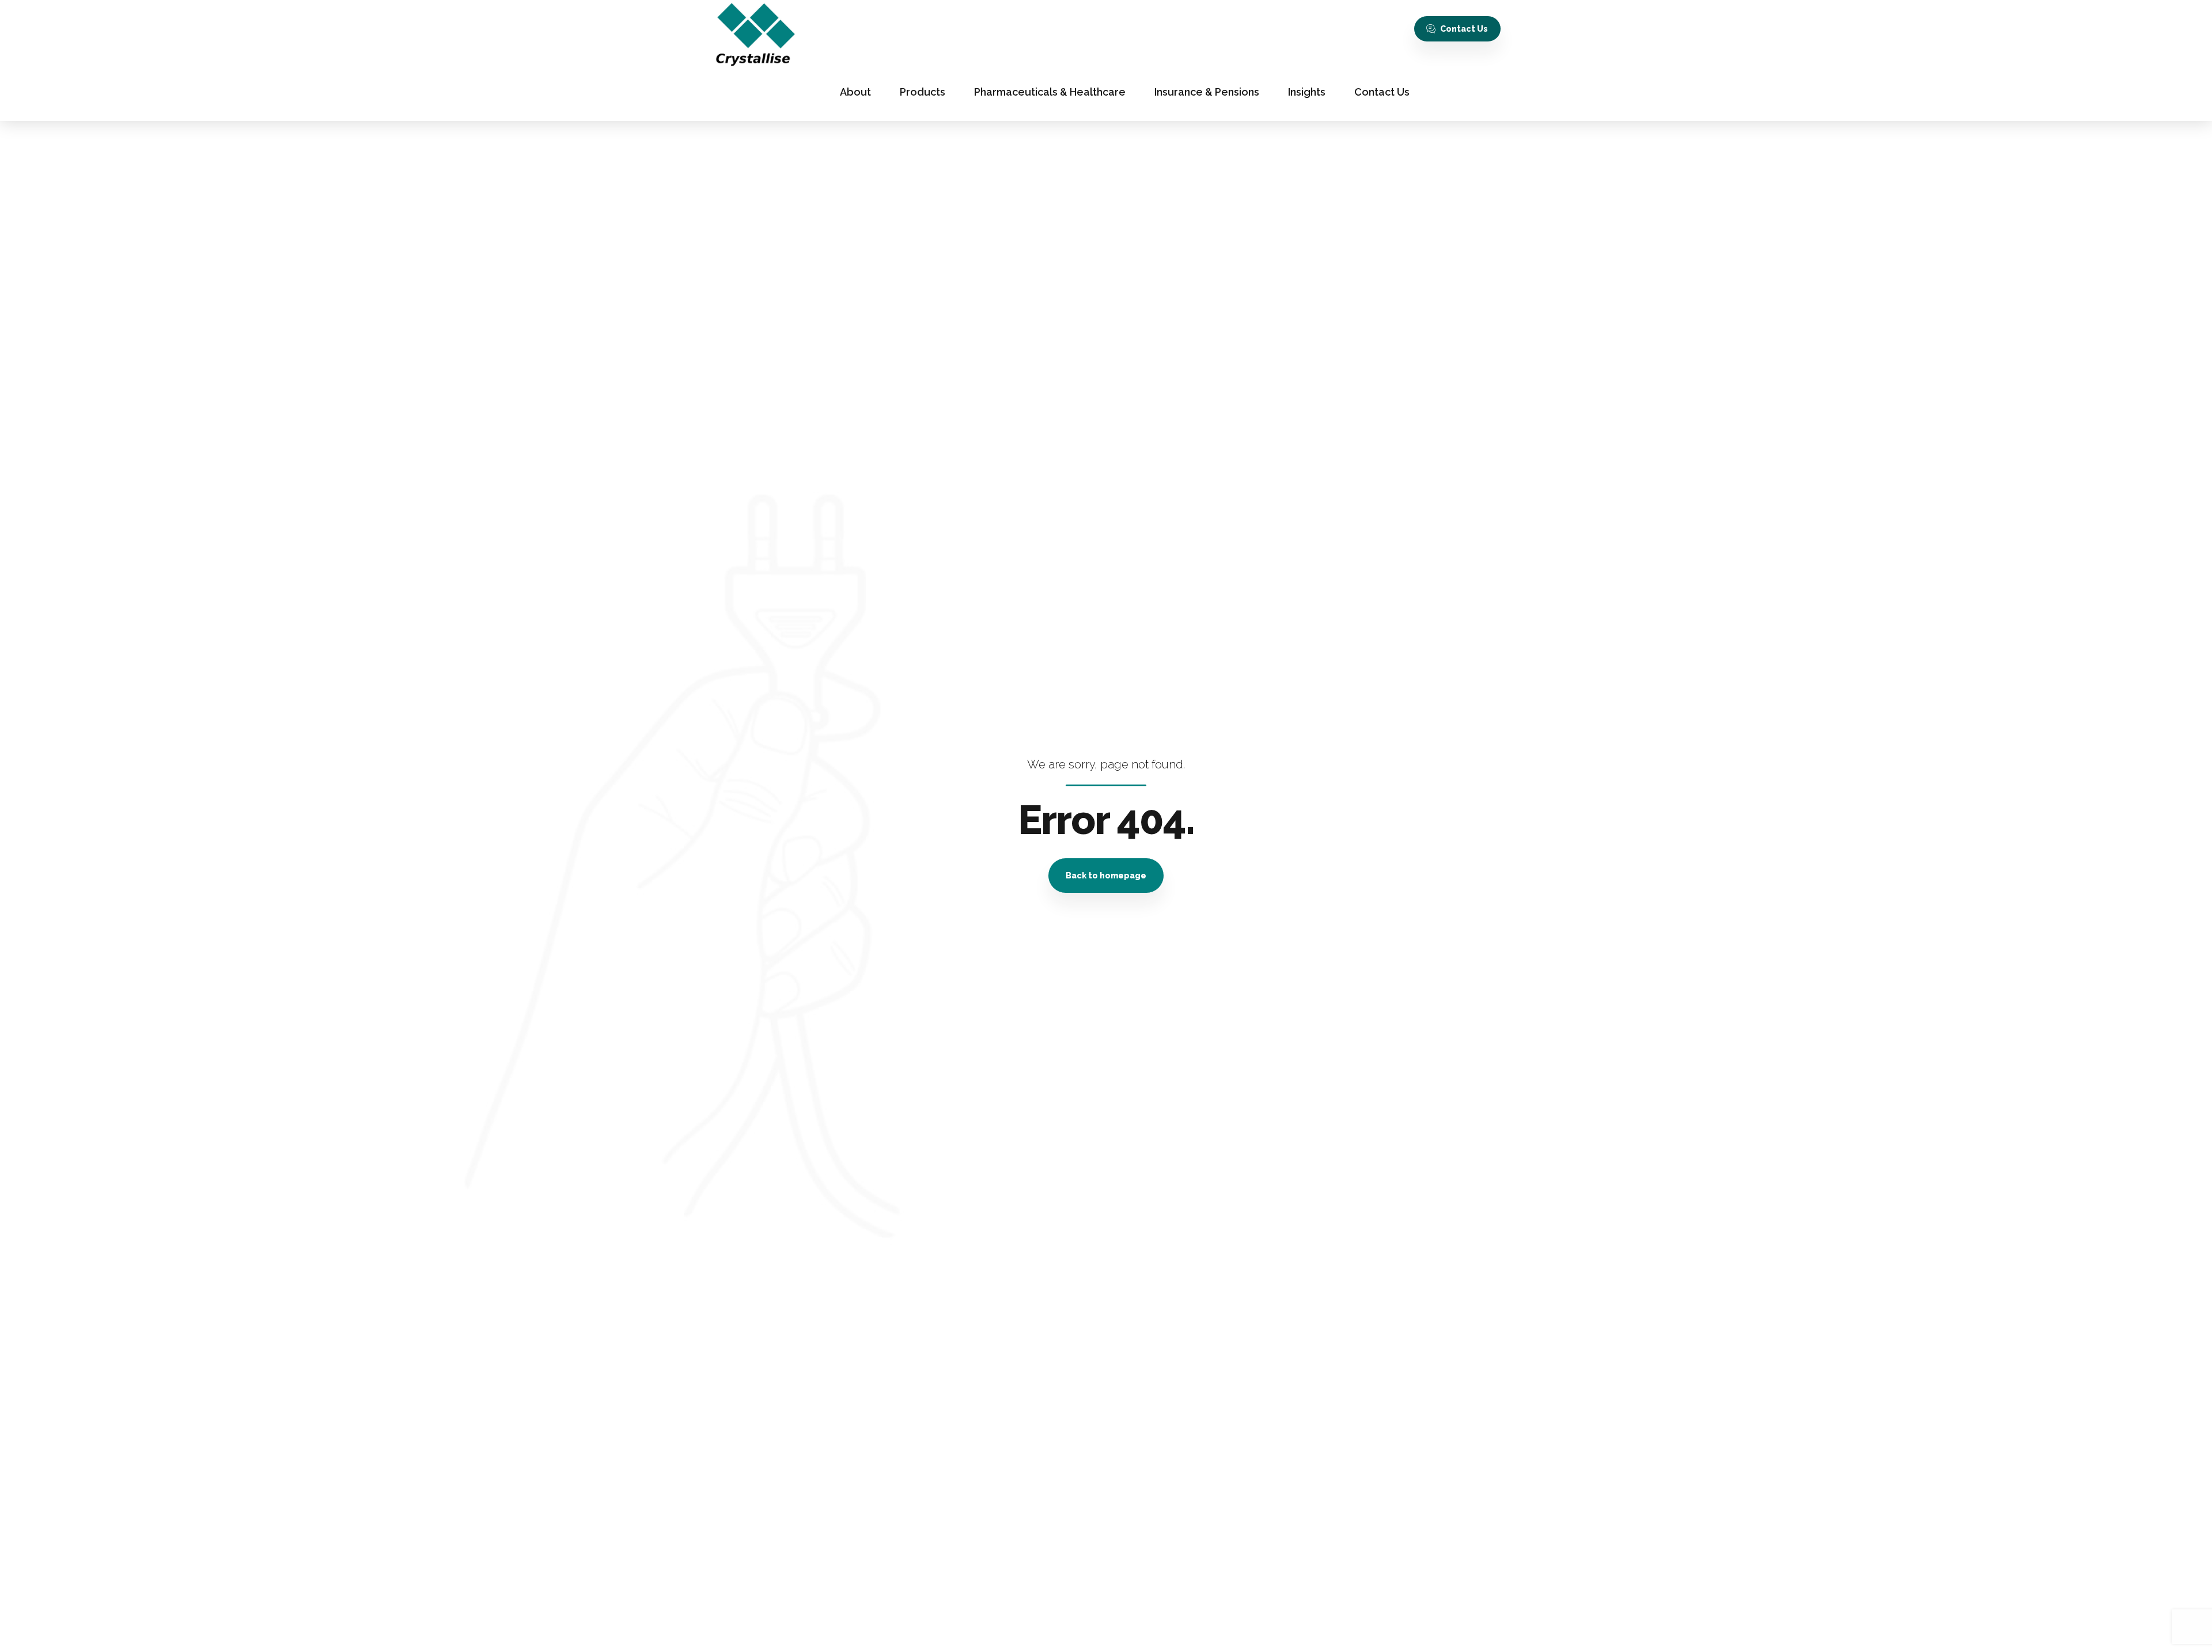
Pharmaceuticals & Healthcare (1050, 92)
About (855, 92)
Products (923, 92)
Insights (1307, 92)
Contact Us (1382, 92)
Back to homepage (1106, 876)
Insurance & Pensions (1207, 92)
